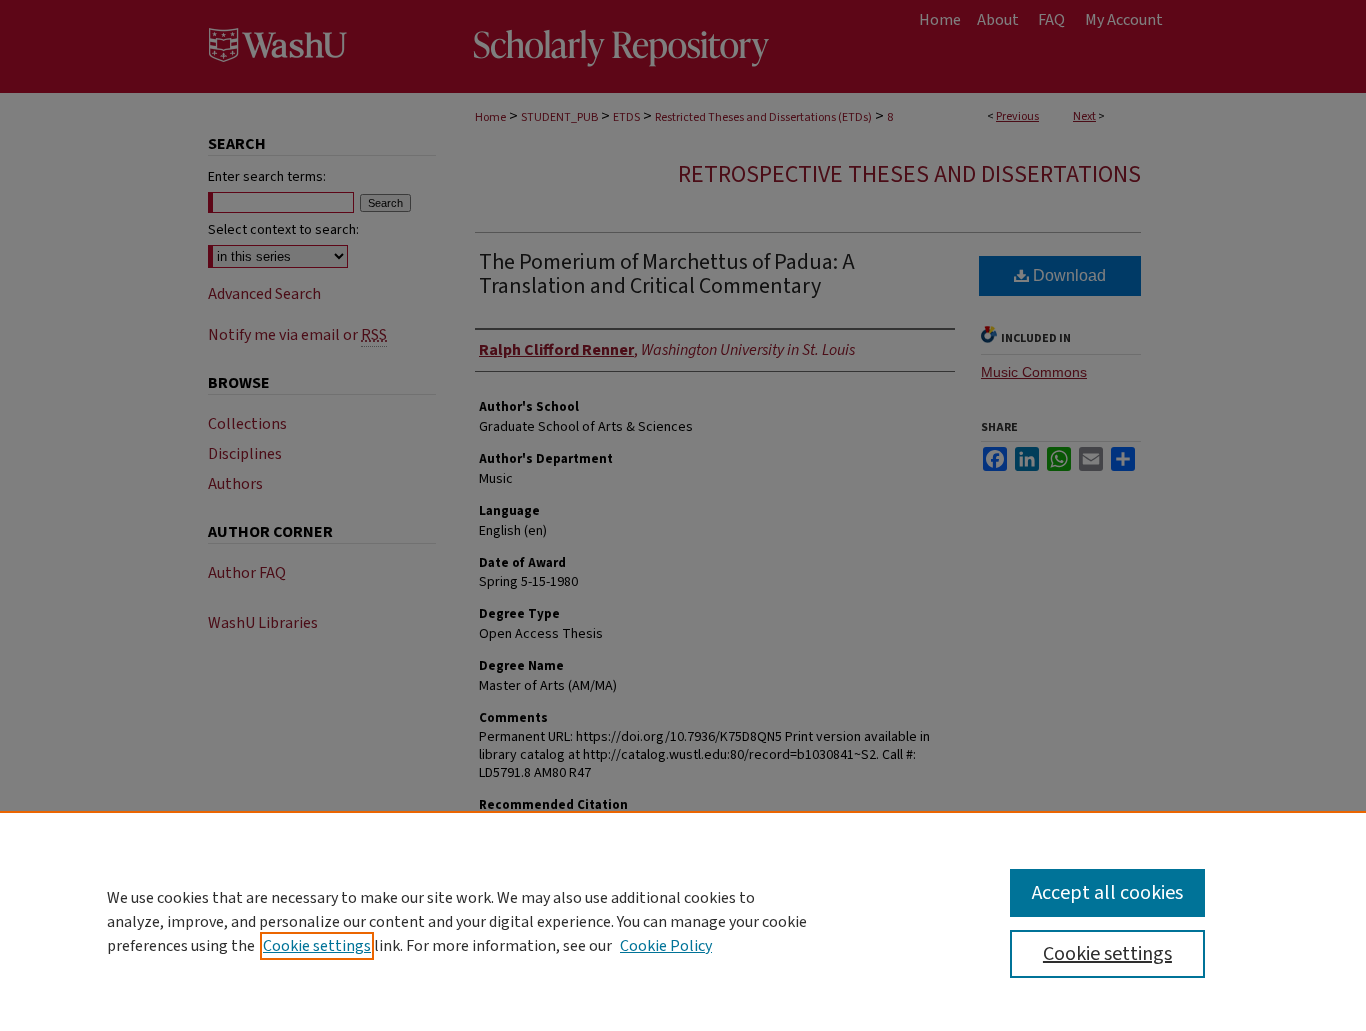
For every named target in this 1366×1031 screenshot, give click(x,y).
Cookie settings (317, 946)
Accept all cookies (1107, 893)
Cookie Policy (666, 946)
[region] (683, 921)
